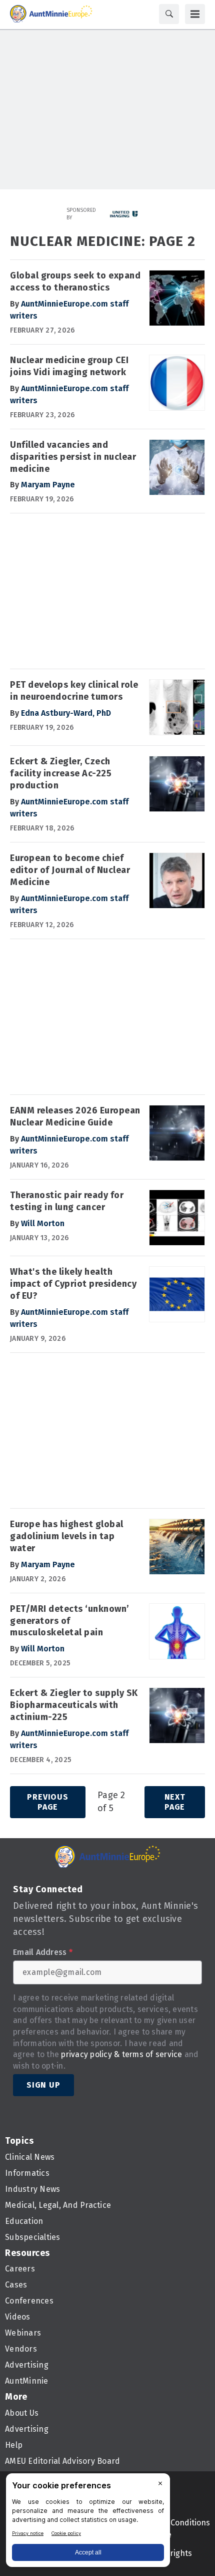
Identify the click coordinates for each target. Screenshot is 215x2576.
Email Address (43, 1952)
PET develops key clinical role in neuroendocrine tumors (74, 691)
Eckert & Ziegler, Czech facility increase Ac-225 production (61, 773)
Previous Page (47, 1802)
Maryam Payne (48, 485)
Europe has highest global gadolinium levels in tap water (67, 1536)
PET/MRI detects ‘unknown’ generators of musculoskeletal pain (70, 1621)
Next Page (175, 1802)
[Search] (169, 14)
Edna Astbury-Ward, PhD (66, 713)
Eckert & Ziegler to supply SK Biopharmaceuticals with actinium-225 (74, 1705)
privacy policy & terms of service (121, 2054)
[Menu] (195, 14)
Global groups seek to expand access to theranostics (75, 281)
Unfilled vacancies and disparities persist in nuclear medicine (73, 457)
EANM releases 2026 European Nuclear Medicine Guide (75, 1116)
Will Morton (43, 1223)
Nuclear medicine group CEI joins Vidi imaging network (69, 366)
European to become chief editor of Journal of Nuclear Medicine (70, 870)
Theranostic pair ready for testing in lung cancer (67, 1201)
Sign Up (43, 2085)
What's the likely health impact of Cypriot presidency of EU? (73, 1284)
